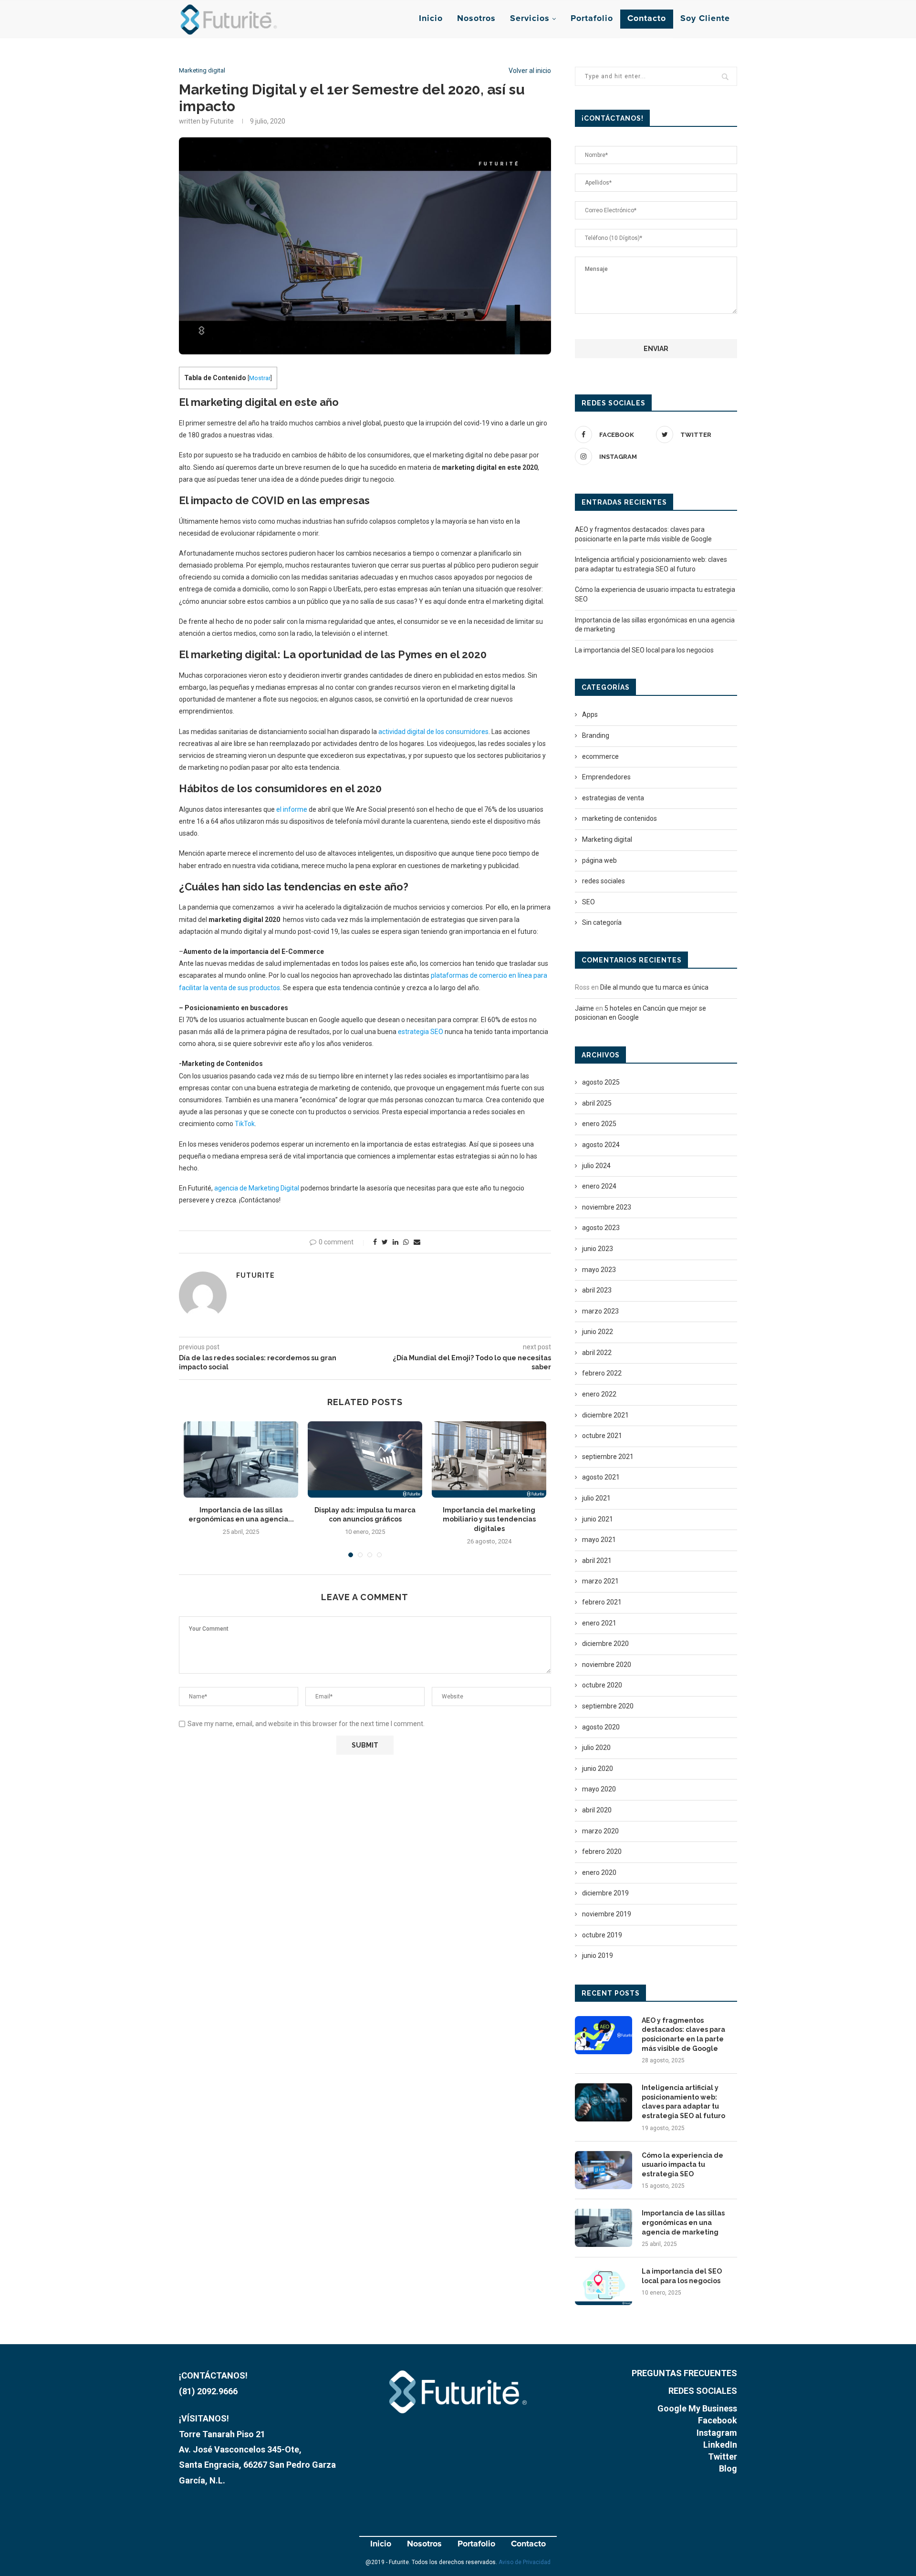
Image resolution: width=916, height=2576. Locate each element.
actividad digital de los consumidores (433, 732)
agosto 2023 (601, 1228)
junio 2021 (598, 1519)
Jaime (584, 1008)
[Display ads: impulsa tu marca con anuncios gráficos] (365, 1459)
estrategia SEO (421, 1032)
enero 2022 (599, 1394)
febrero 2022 (602, 1373)
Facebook (718, 2420)
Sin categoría (602, 922)
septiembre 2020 (608, 1706)
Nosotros (476, 19)
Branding (596, 735)
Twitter (723, 2457)
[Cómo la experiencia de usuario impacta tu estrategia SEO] (604, 2170)
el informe (292, 809)
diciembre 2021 (605, 1415)
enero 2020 (599, 1873)
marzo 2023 (600, 1311)
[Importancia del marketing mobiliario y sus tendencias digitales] (489, 1459)
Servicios (530, 19)
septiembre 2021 (608, 1457)
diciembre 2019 (605, 1893)
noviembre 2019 (607, 1914)
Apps (590, 714)
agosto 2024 (601, 1145)
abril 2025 (597, 1103)
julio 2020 (596, 1748)
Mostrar (260, 378)
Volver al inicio (530, 71)
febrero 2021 (602, 1602)
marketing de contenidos (619, 818)
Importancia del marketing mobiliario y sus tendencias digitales (489, 1519)
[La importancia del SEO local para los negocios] (604, 2286)
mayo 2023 (599, 1270)
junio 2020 (598, 1769)
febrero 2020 (602, 1852)
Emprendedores (606, 777)
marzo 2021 (600, 1581)
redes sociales (604, 881)
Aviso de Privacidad (525, 2562)
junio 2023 (598, 1249)
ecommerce (600, 756)
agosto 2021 (601, 1477)
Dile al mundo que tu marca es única (654, 987)
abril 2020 (597, 1810)
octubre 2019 (602, 1935)
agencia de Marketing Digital (257, 1188)
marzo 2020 (600, 1831)
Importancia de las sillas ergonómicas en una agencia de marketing (683, 2222)
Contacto (647, 19)
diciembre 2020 (605, 1644)
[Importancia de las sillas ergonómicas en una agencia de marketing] (241, 1459)
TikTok (245, 1124)
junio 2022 (598, 1332)
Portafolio (592, 19)
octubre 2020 (602, 1685)
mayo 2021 (599, 1540)
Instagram (717, 2433)
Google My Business (697, 2408)
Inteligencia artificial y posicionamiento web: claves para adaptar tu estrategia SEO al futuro (683, 2102)
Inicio (431, 19)
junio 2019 (598, 1955)
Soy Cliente (705, 19)
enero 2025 (599, 1124)
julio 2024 (596, 1166)
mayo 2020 (599, 1789)
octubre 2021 (602, 1436)
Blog (728, 2468)
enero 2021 (599, 1623)
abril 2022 (597, 1353)
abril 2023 (597, 1290)
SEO (588, 902)
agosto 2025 (601, 1082)
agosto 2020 (601, 1727)
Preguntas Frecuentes (684, 2373)
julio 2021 (596, 1498)
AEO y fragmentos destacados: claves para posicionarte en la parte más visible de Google (683, 2034)
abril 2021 (597, 1561)
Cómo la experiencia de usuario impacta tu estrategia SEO (682, 2165)
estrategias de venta (613, 798)
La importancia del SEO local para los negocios (644, 650)
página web (599, 860)
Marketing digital (202, 70)
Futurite (255, 1275)
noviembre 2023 (607, 1207)
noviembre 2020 (607, 1665)
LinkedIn (720, 2445)
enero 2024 (599, 1186)
